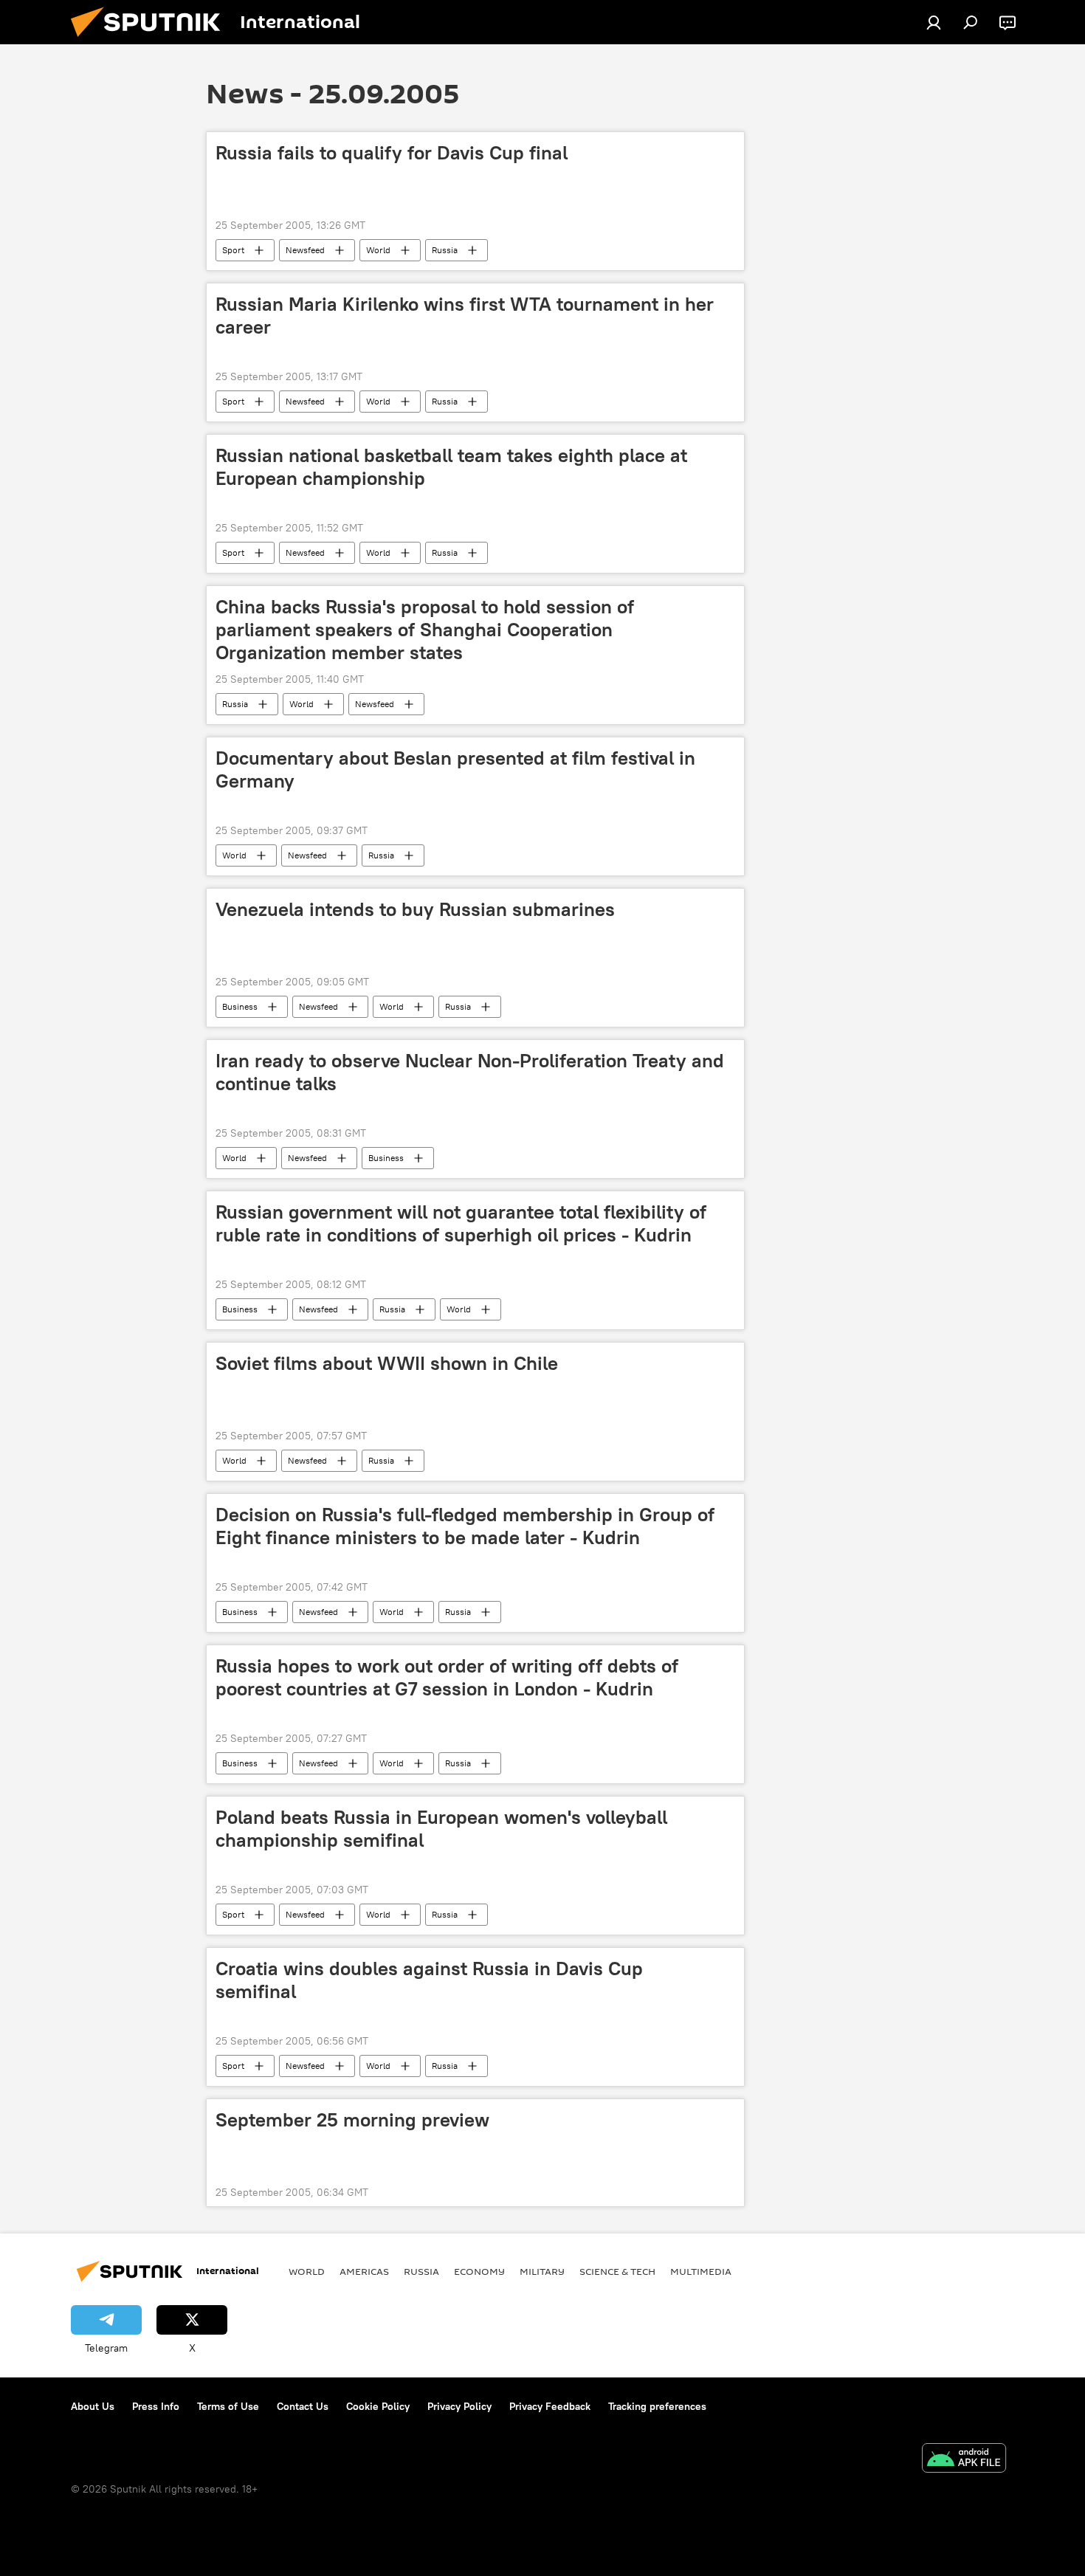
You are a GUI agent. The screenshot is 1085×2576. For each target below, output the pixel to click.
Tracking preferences (657, 2406)
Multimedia (701, 2271)
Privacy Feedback (550, 2406)
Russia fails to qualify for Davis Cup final (392, 153)
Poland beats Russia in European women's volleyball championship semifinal (441, 1829)
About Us (93, 2406)
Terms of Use (228, 2406)
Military (542, 2271)
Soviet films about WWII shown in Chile (387, 1363)
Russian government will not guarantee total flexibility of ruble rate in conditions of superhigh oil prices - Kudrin (461, 1223)
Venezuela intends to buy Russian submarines (415, 909)
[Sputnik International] (151, 41)
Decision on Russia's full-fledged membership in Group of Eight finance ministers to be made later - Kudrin (465, 1526)
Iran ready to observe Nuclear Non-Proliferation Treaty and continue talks (470, 1072)
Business (240, 1006)
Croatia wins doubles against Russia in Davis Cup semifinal (429, 1980)
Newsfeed (305, 250)
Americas (364, 2271)
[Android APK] (964, 2460)
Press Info (156, 2406)
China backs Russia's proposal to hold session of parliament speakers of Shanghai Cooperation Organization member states (425, 630)
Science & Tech (617, 2271)
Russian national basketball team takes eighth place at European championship (451, 467)
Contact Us (303, 2406)
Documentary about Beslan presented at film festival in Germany (455, 769)
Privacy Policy (459, 2406)
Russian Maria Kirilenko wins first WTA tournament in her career (465, 316)
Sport (233, 250)
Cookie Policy (378, 2406)
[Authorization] (934, 22)
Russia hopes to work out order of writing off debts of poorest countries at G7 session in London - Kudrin (447, 1677)
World (378, 250)
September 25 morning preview (352, 2120)
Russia (445, 250)
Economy (479, 2271)
